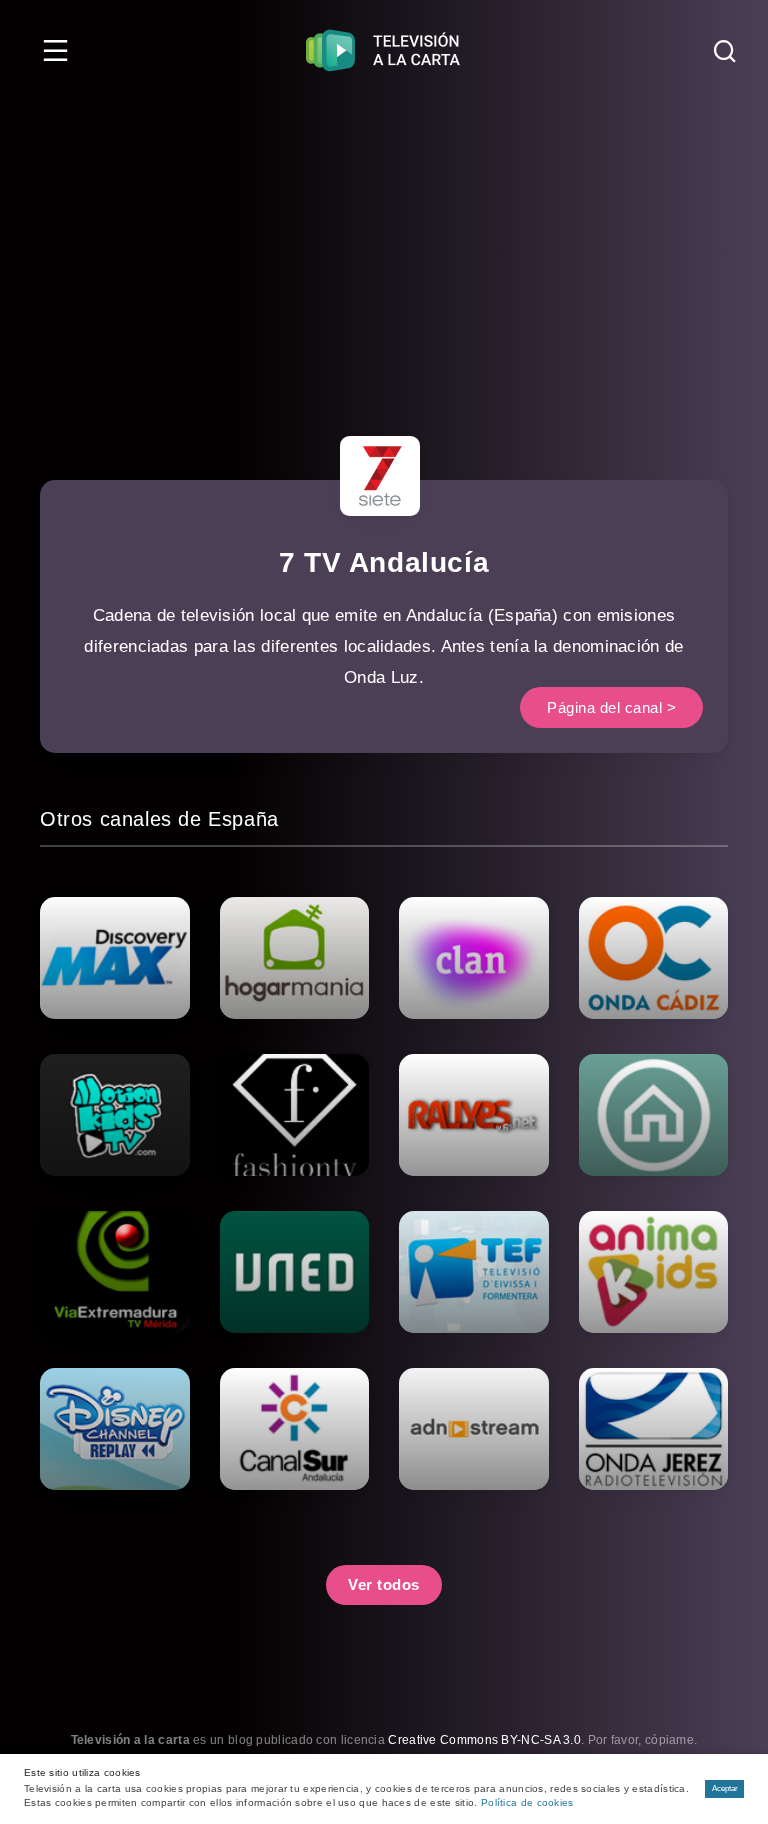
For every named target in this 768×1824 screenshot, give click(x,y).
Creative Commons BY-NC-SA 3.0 (484, 1740)
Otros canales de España (159, 819)
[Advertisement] (384, 250)
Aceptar (725, 1788)
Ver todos (384, 1584)
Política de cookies (527, 1802)
